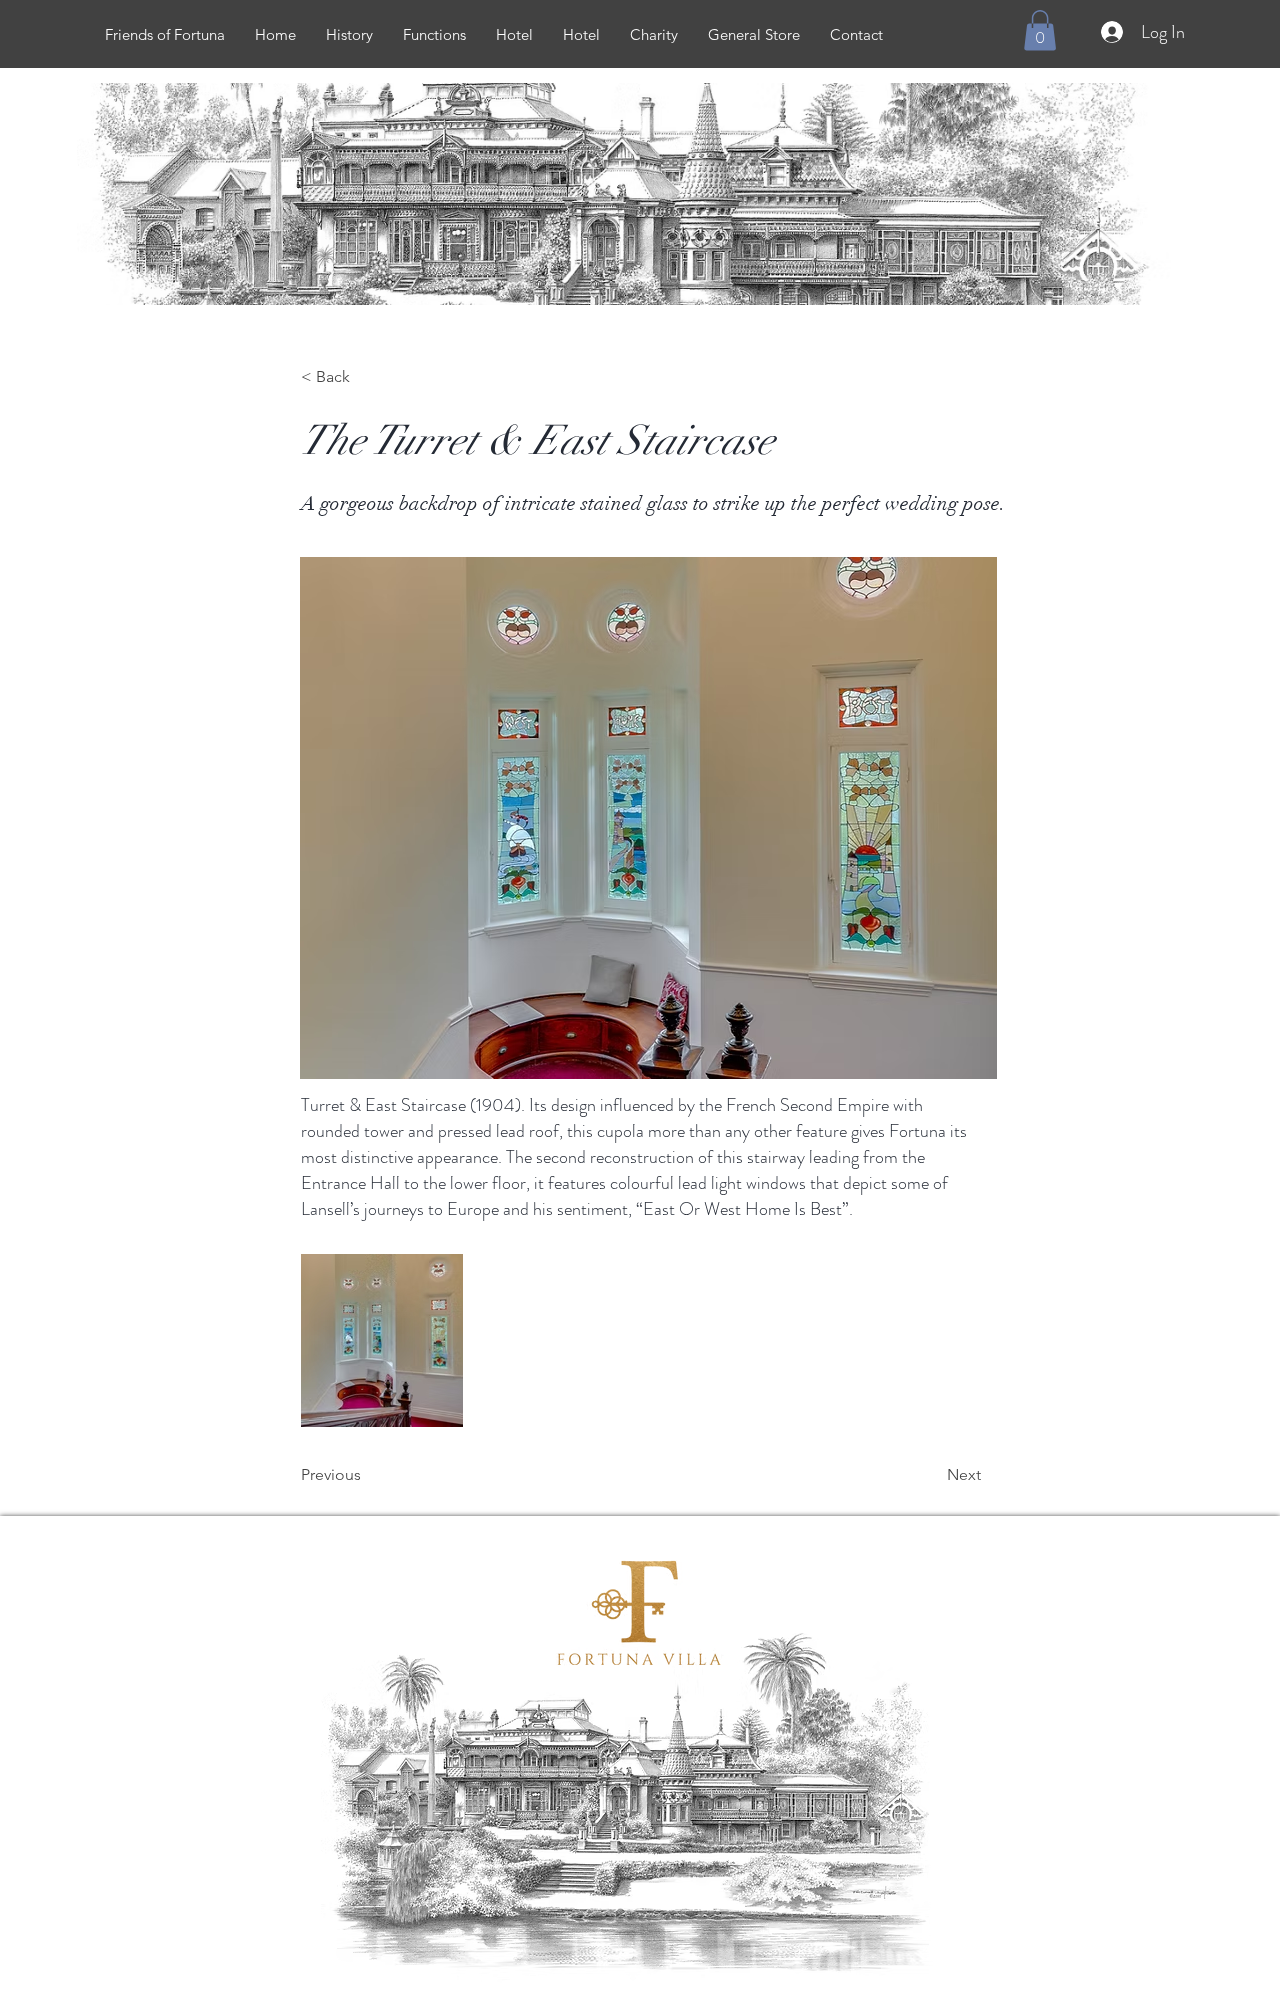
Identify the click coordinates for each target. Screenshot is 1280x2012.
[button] (1040, 30)
